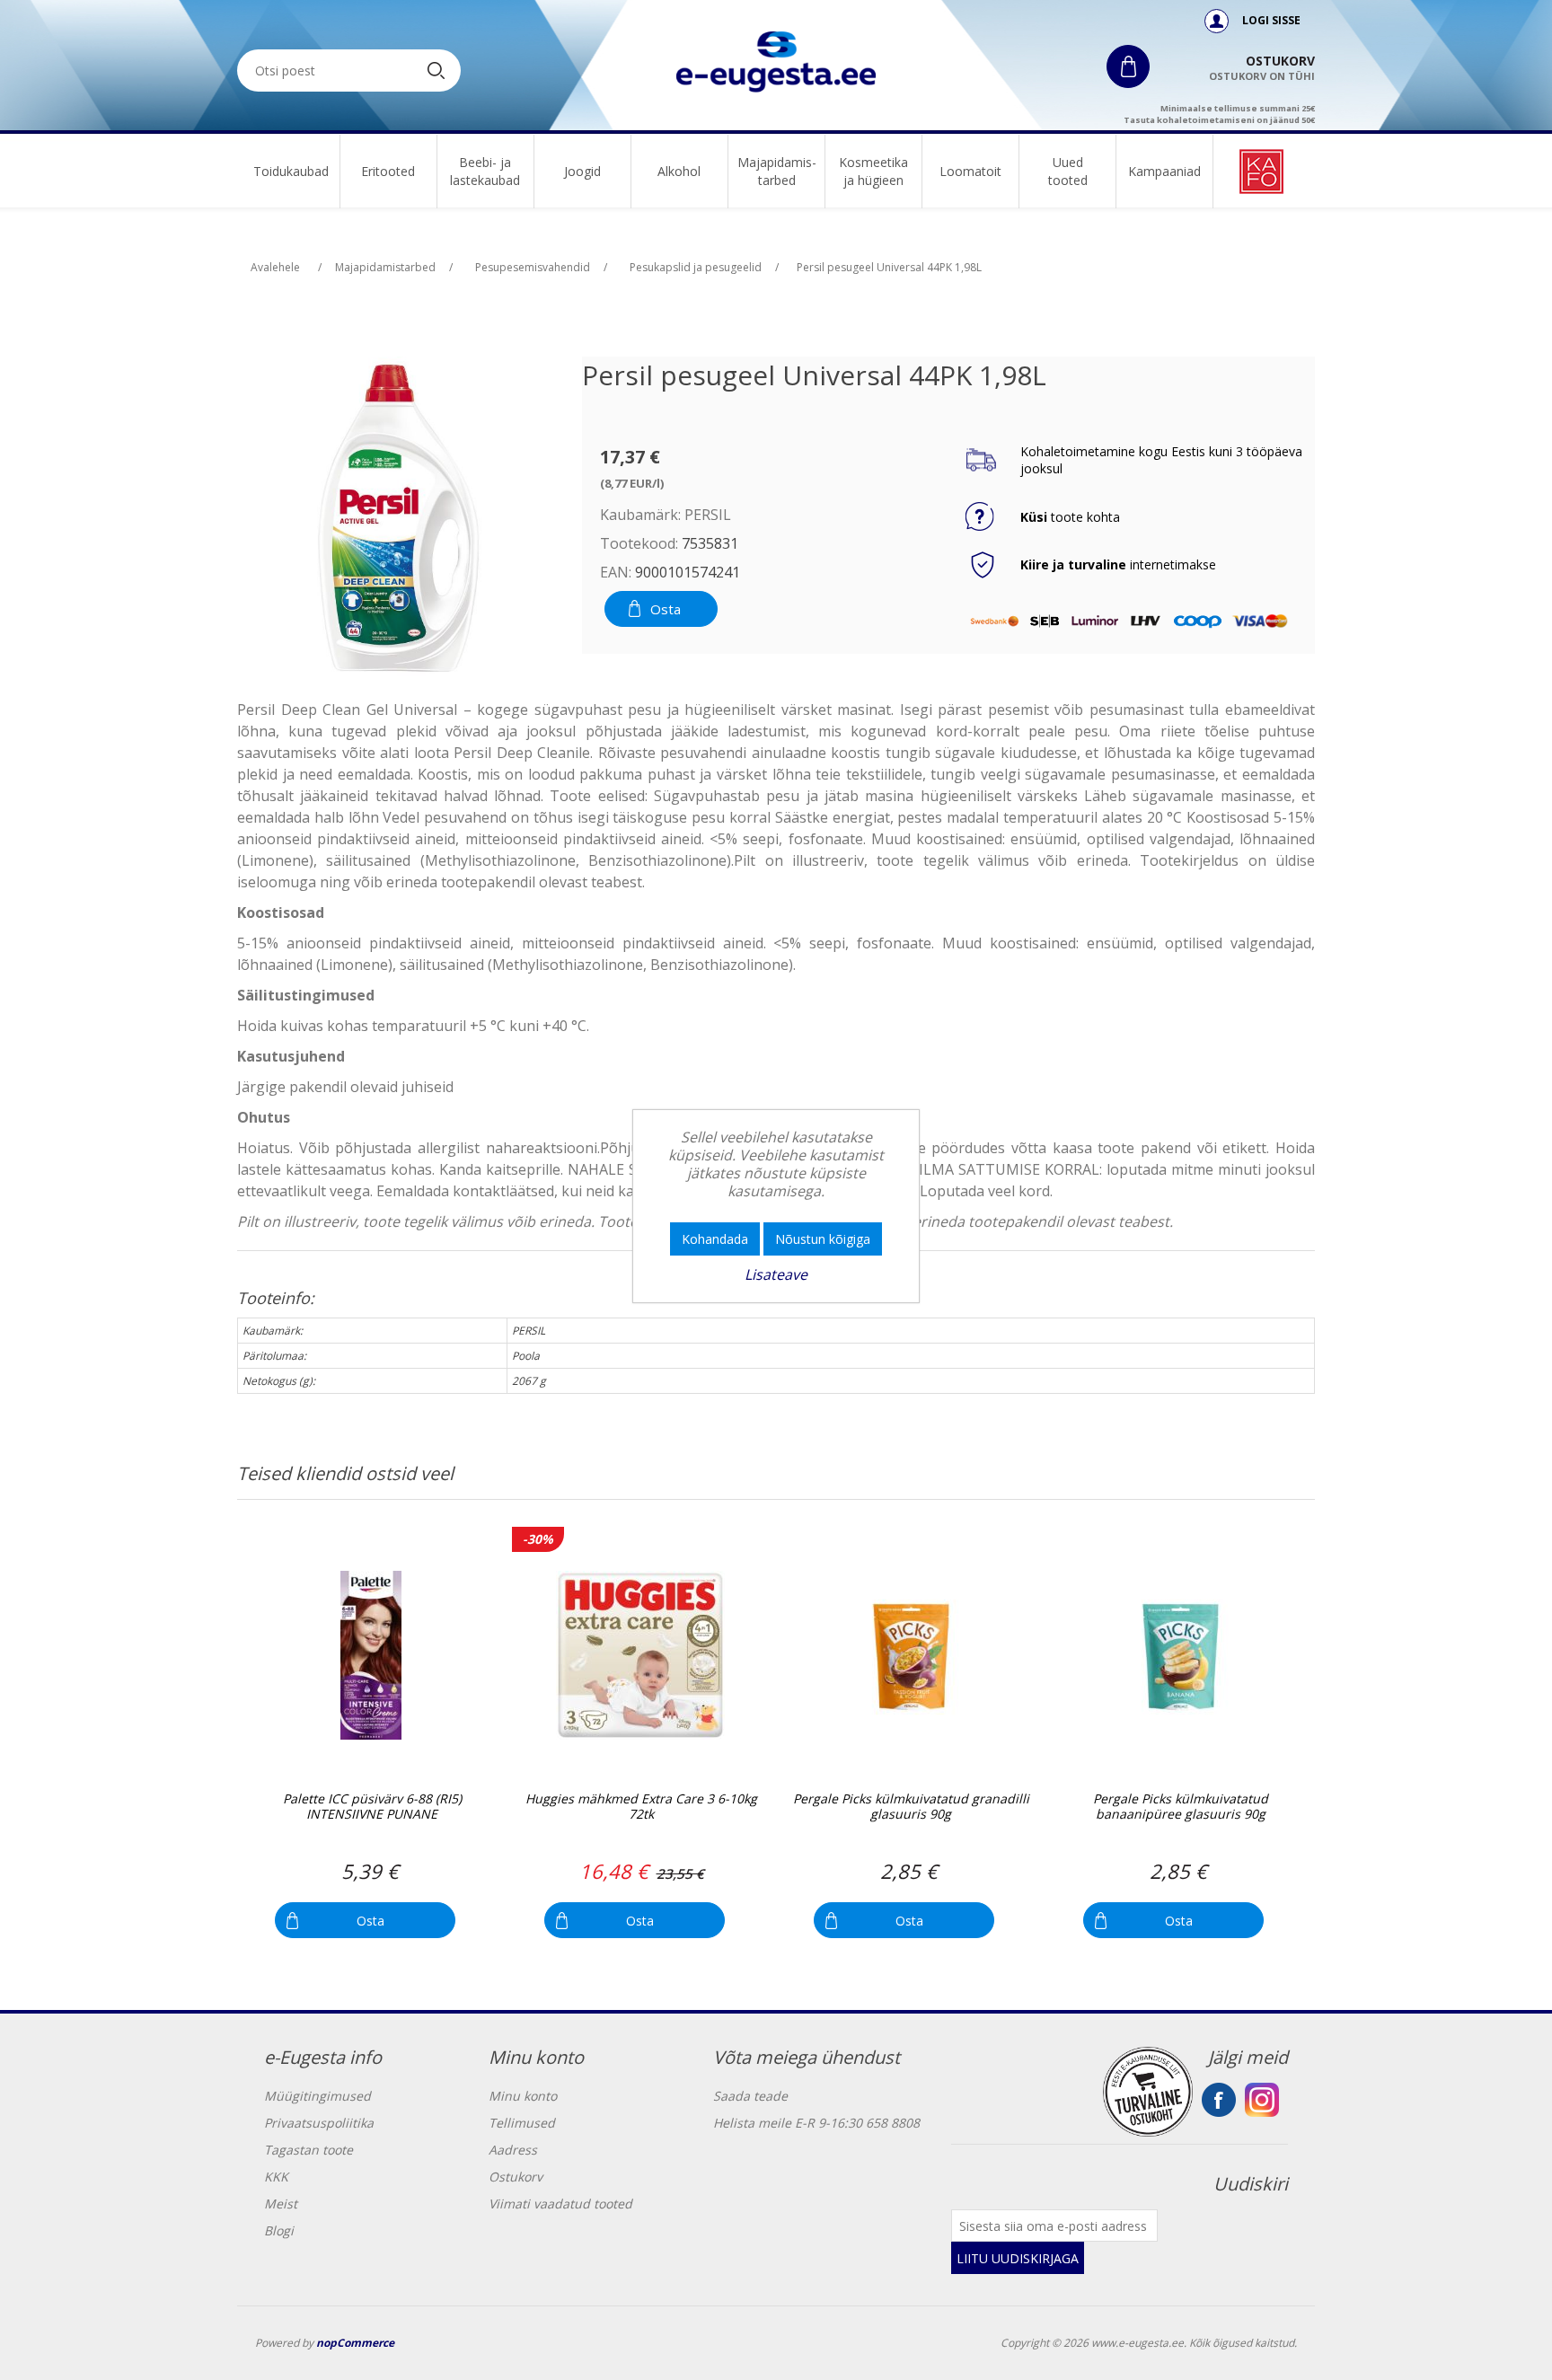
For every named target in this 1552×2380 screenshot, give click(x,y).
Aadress (513, 2150)
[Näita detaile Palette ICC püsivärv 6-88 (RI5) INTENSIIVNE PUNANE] (370, 1655)
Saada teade (750, 2096)
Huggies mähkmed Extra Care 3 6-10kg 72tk (641, 1807)
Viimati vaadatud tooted (560, 2204)
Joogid (582, 171)
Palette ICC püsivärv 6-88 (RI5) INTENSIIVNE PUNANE (372, 1807)
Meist (281, 2204)
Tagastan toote (309, 2150)
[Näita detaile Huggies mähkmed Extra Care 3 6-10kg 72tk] (640, 1655)
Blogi (279, 2230)
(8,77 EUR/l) (632, 483)
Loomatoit (970, 171)
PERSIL (708, 515)
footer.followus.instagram (1262, 2100)
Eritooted (388, 171)
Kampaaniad (1164, 171)
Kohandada (715, 1239)
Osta (666, 609)
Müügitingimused (317, 2096)
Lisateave (776, 1274)
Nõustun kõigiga (823, 1239)
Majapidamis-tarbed (777, 171)
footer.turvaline (1148, 2092)
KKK (276, 2177)
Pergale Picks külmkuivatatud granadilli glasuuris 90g (911, 1807)
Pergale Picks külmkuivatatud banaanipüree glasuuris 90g (1181, 1807)
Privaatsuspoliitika (319, 2123)
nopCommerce (355, 2343)
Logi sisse (1270, 20)
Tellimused (522, 2123)
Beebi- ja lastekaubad (485, 171)
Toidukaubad (291, 171)
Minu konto (523, 2096)
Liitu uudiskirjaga (1018, 2258)
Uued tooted (1068, 171)
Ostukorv (516, 2177)
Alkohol (679, 171)
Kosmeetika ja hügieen (873, 171)
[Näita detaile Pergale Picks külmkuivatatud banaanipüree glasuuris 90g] (1179, 1655)
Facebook (1219, 2100)
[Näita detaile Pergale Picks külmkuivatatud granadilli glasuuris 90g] (909, 1655)
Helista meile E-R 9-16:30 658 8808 (816, 2123)
